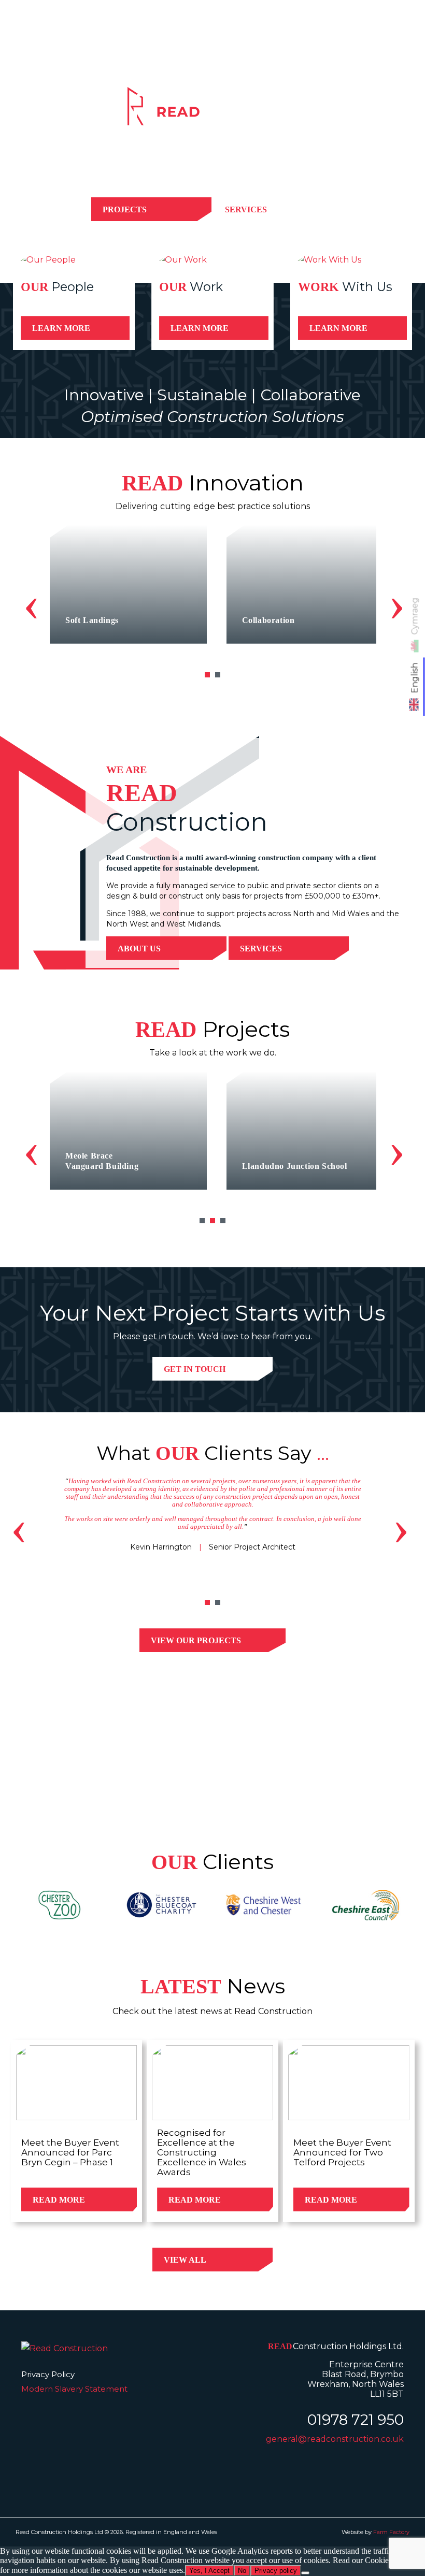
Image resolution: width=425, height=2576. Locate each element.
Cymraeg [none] (415, 616)
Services (171, 35)
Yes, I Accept (209, 2571)
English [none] (415, 678)
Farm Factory (391, 2532)
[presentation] (31, 603)
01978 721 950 (356, 2420)
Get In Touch (195, 1369)
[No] (305, 2573)
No (242, 2571)
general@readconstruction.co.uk (335, 2439)
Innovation (273, 35)
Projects (220, 35)
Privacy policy (276, 2571)
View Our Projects (196, 1640)
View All (185, 2260)
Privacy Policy (48, 2374)
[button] (207, 675)
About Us (139, 949)
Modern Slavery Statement (74, 2389)
